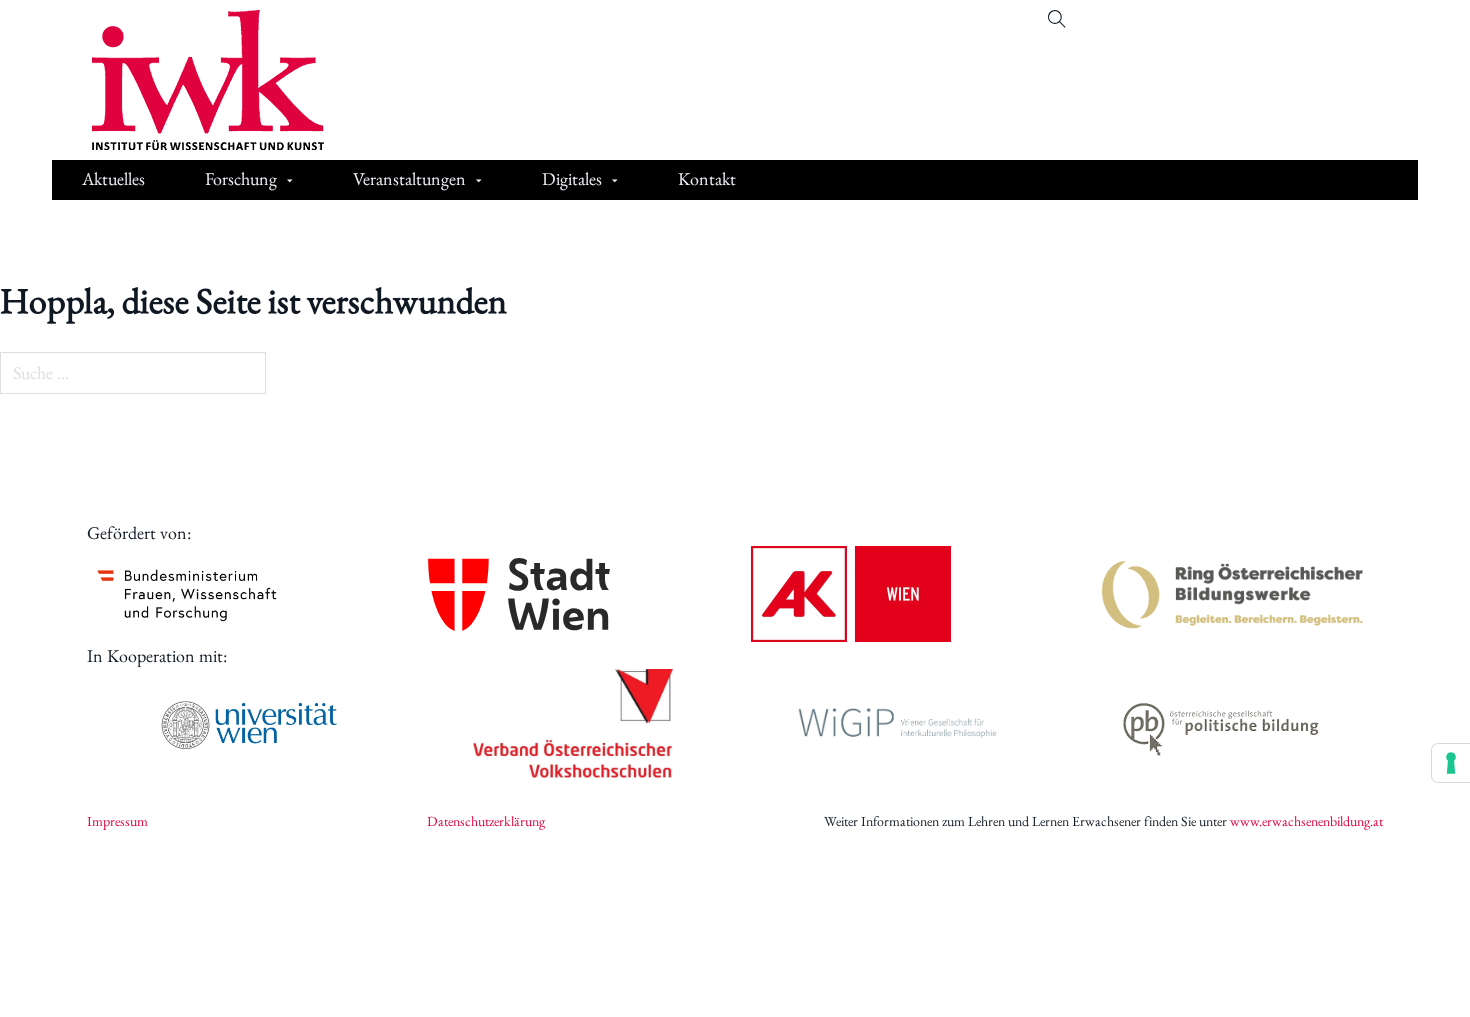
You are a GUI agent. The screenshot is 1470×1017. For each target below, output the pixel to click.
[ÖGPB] (1221, 725)
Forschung (241, 178)
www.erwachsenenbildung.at (1306, 821)
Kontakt (707, 178)
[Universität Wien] (249, 725)
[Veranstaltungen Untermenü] (479, 181)
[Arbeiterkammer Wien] (851, 594)
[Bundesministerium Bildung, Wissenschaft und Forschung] (187, 594)
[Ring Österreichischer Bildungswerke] (1233, 594)
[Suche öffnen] (1057, 19)
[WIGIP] (897, 725)
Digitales (572, 178)
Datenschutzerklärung (486, 821)
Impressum (117, 821)
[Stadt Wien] (519, 594)
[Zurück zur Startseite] (193, 80)
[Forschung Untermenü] (290, 181)
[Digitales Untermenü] (615, 181)
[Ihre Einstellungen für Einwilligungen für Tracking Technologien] (1451, 763)
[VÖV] (573, 725)
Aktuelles (113, 178)
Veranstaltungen (409, 178)
